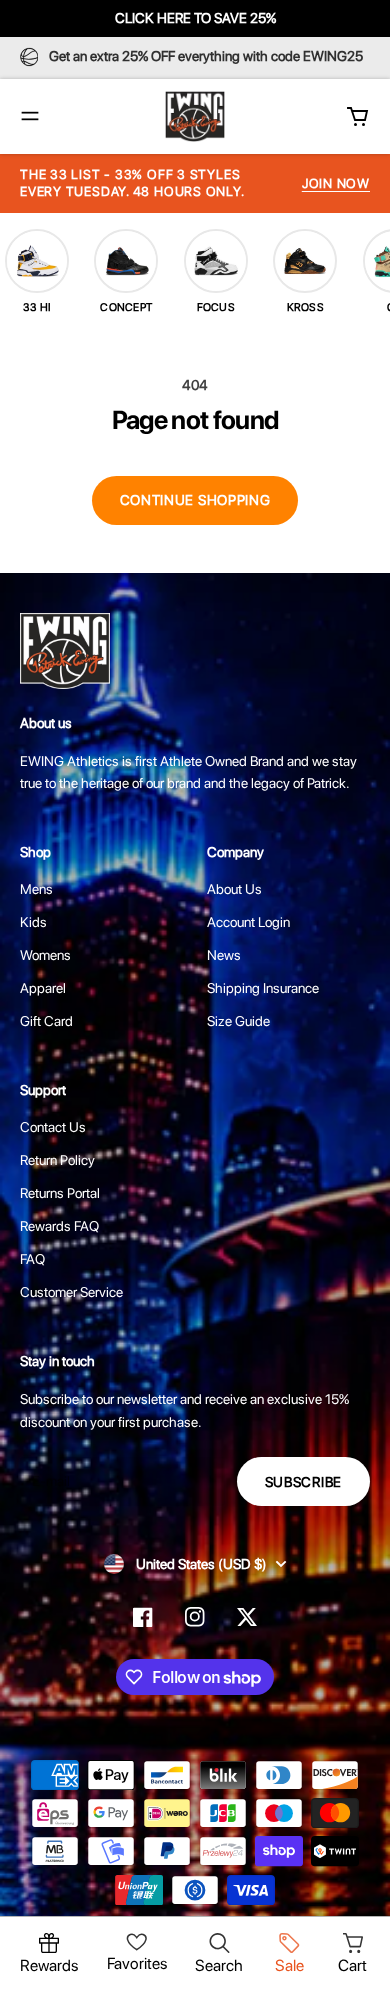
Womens (45, 955)
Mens (36, 889)
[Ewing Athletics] (195, 116)
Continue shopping (195, 500)
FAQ (32, 1259)
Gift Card (46, 1021)
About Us (234, 889)
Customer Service (71, 1292)
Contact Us (53, 1127)
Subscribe (303, 1482)
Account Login (248, 922)
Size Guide (238, 1021)
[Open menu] (30, 116)
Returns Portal (60, 1193)
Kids (33, 922)
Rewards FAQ (59, 1226)
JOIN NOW (336, 183)
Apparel (43, 988)
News (224, 955)
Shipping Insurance (263, 988)
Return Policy (57, 1160)
